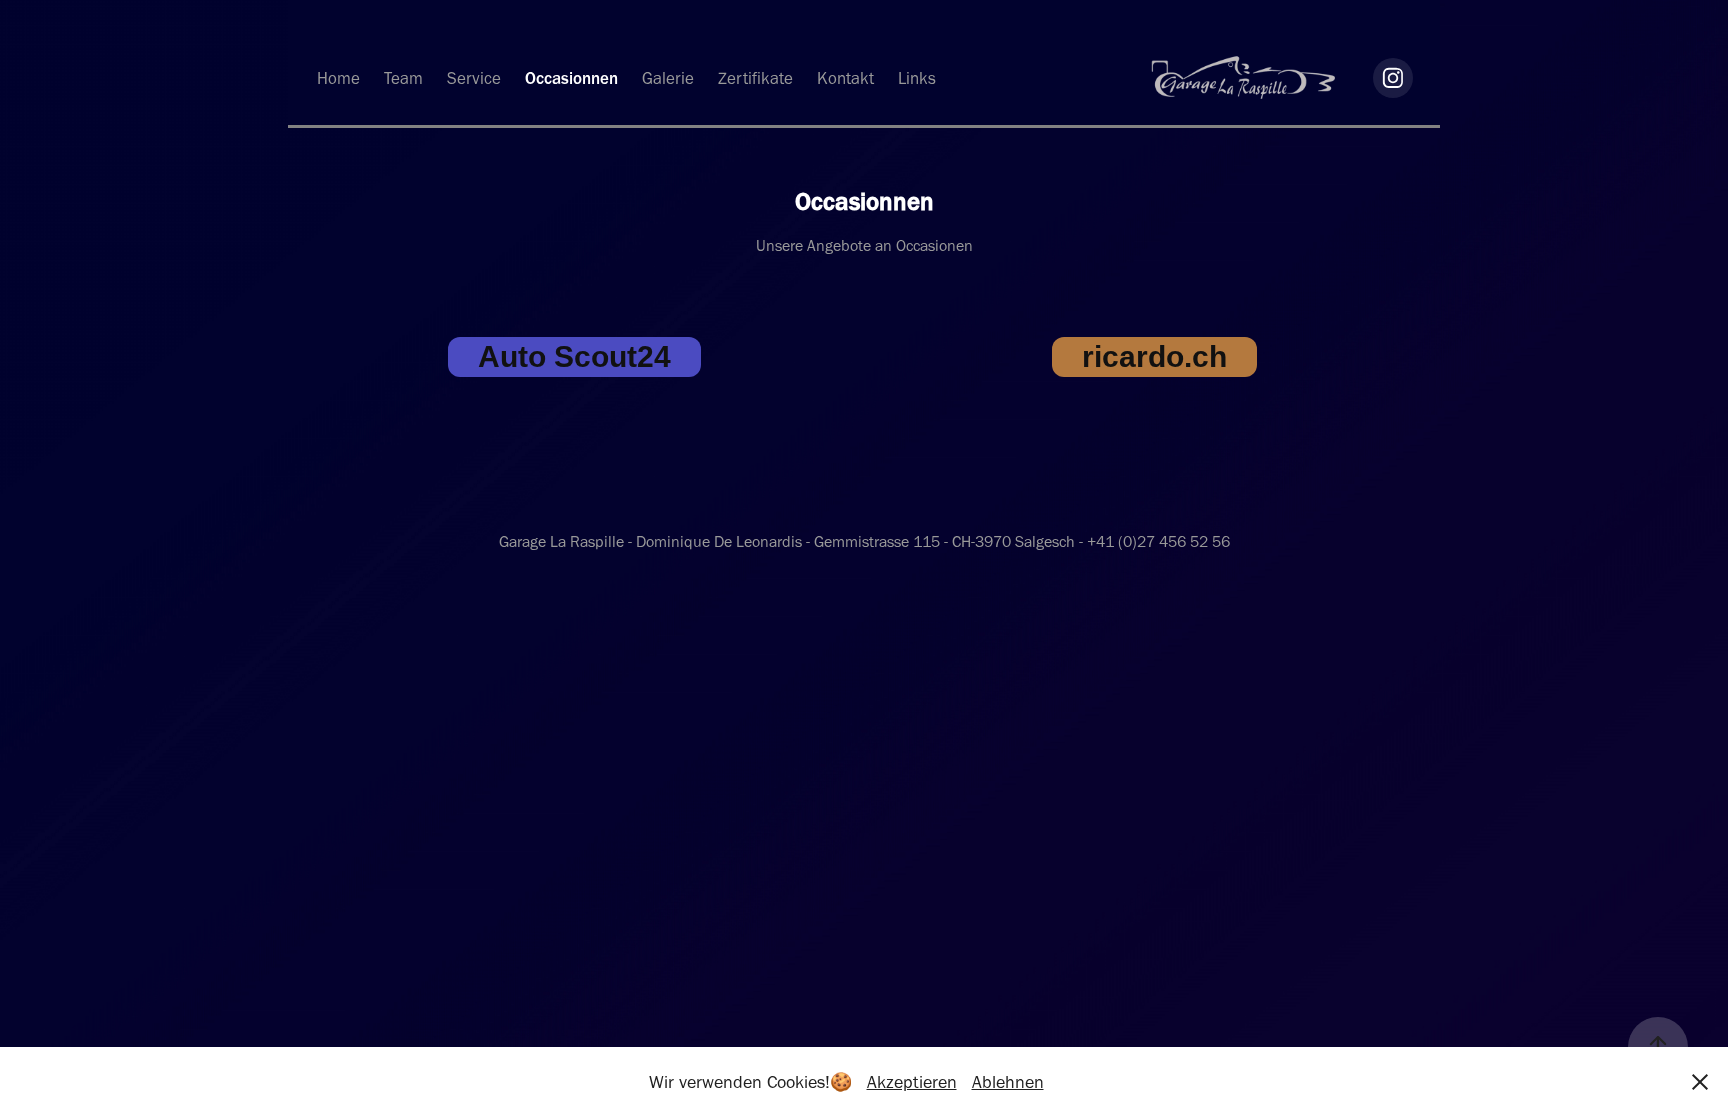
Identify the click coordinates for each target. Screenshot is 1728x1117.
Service (474, 78)
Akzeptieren (912, 1082)
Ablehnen (1008, 1082)
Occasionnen (571, 78)
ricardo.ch (1154, 356)
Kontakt (845, 78)
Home (338, 78)
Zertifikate (755, 78)
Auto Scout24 (574, 356)
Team (403, 78)
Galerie (668, 78)
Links (917, 78)
